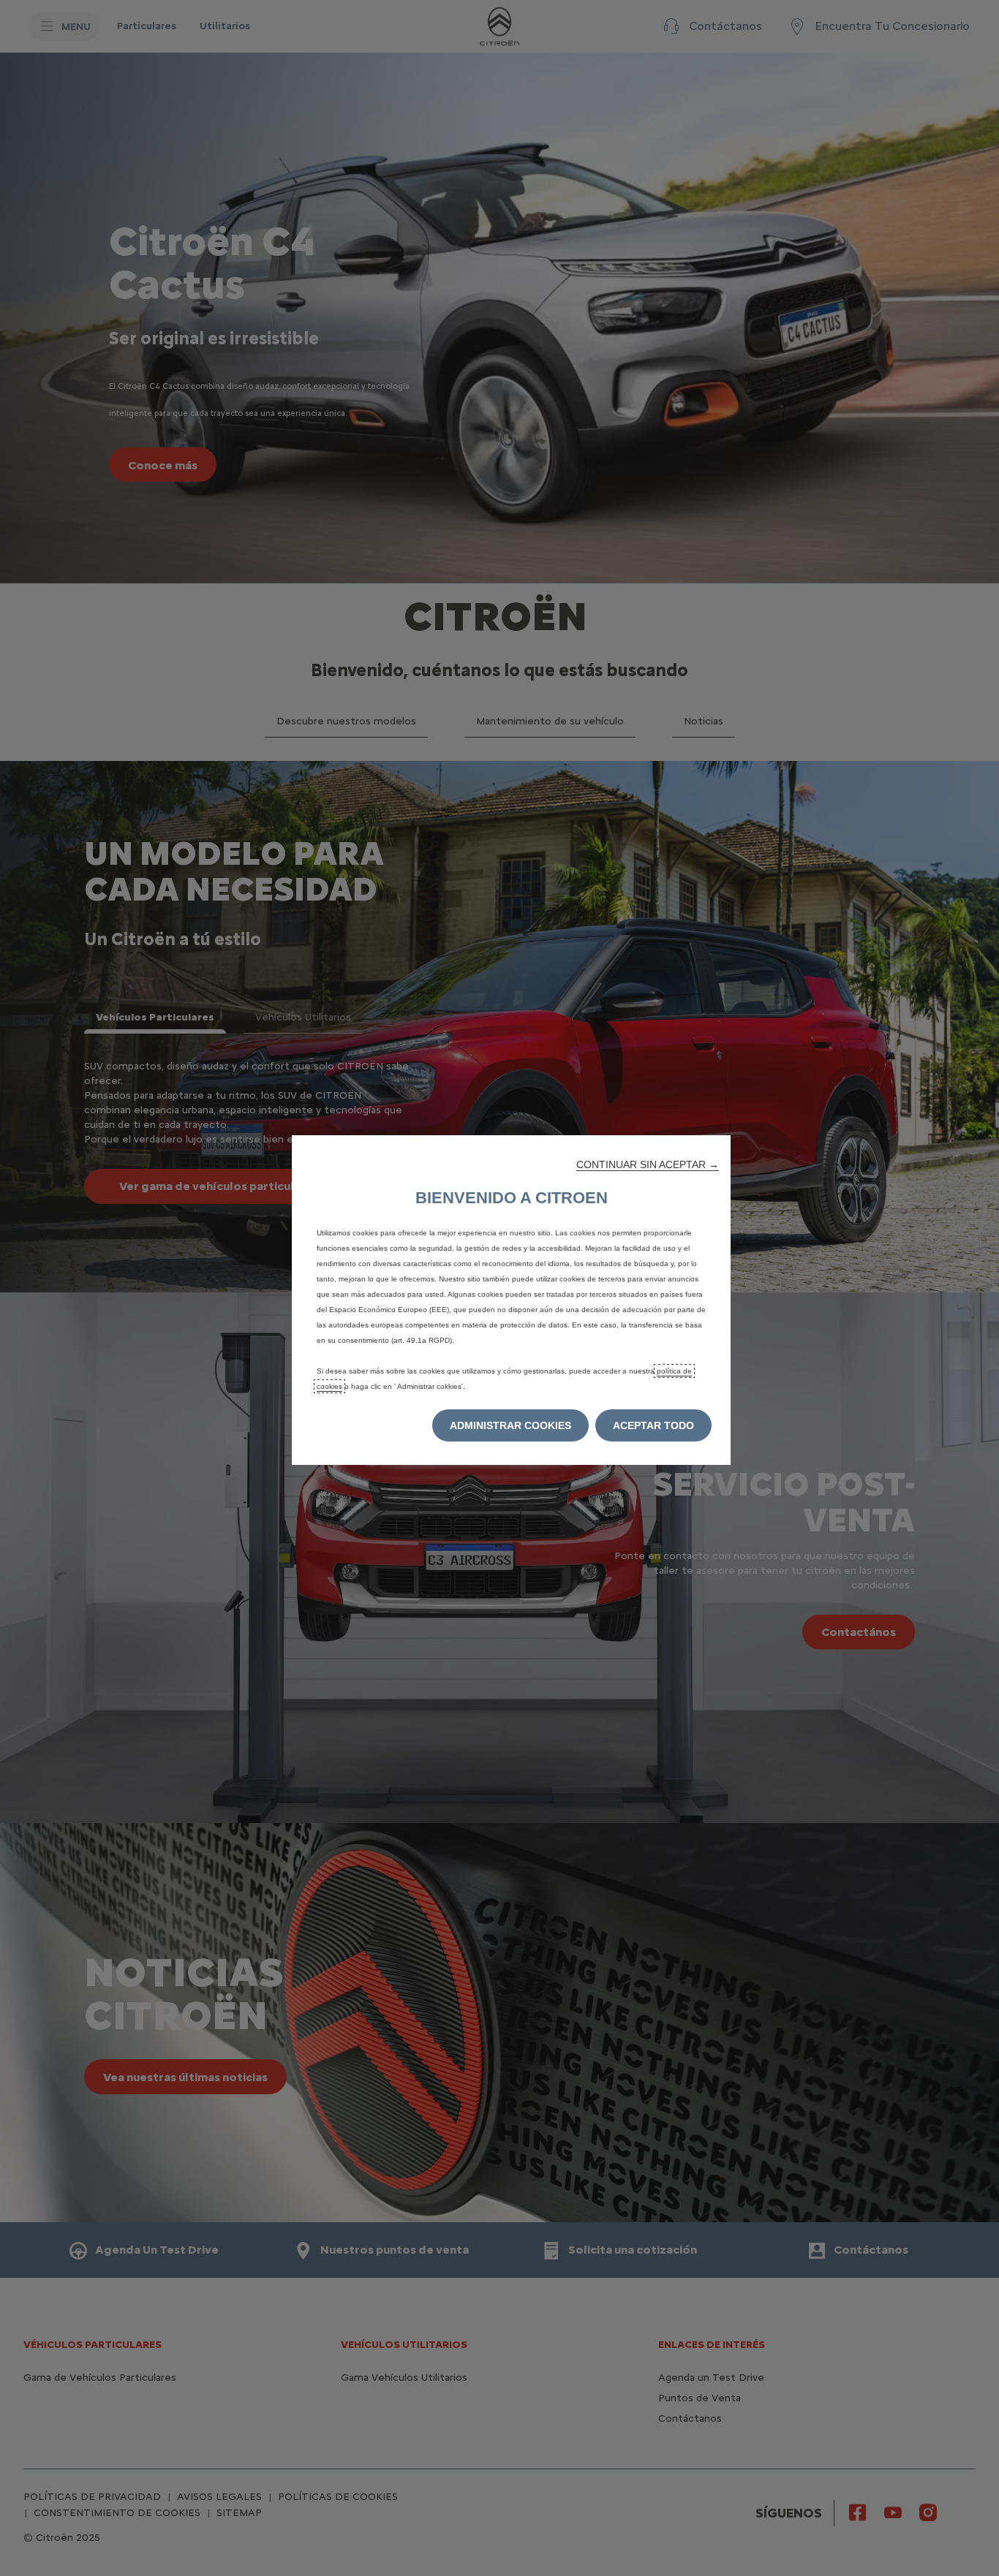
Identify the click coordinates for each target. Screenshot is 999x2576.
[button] (648, 1164)
